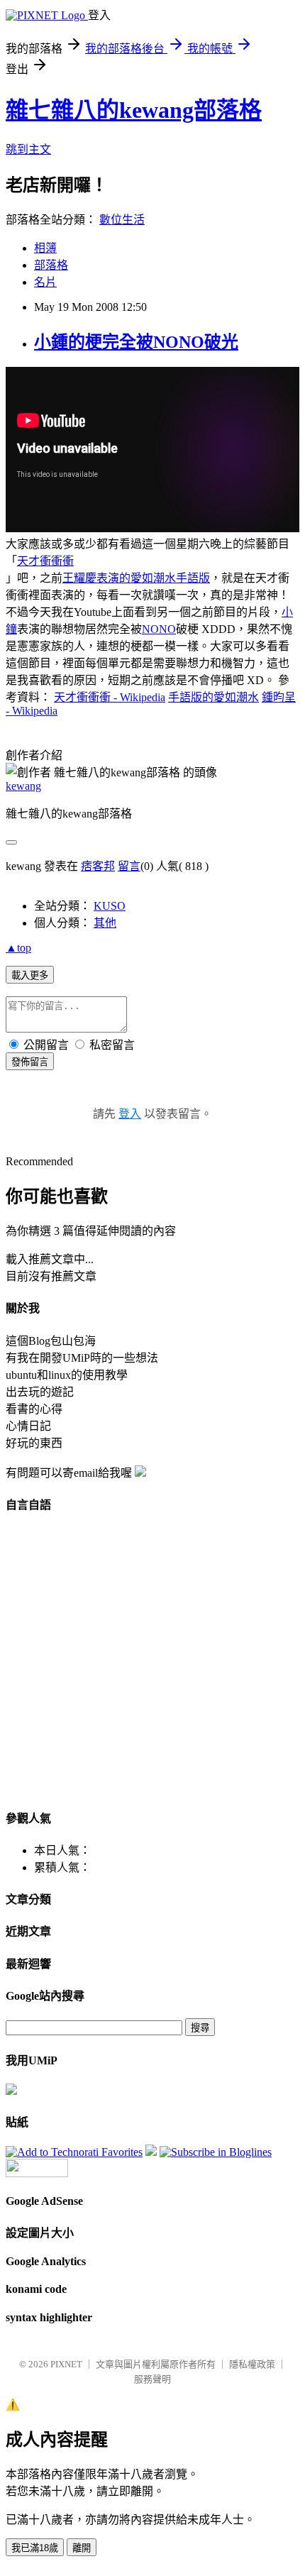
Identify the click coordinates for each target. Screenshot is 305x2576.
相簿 (45, 248)
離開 (82, 2548)
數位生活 (122, 220)
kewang (23, 786)
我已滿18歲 (35, 2548)
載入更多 (30, 975)
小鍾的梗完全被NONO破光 (136, 342)
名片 (45, 282)
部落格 (51, 265)
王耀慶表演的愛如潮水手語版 (136, 578)
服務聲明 (152, 2379)
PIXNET (66, 2364)
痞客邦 (98, 866)
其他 (105, 923)
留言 (129, 866)
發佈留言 (30, 1062)
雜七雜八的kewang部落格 (134, 110)
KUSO (110, 906)
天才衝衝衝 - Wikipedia (110, 697)
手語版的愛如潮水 (213, 697)
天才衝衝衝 (45, 561)
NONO (159, 629)
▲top (18, 948)
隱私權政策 (252, 2364)
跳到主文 (28, 149)
